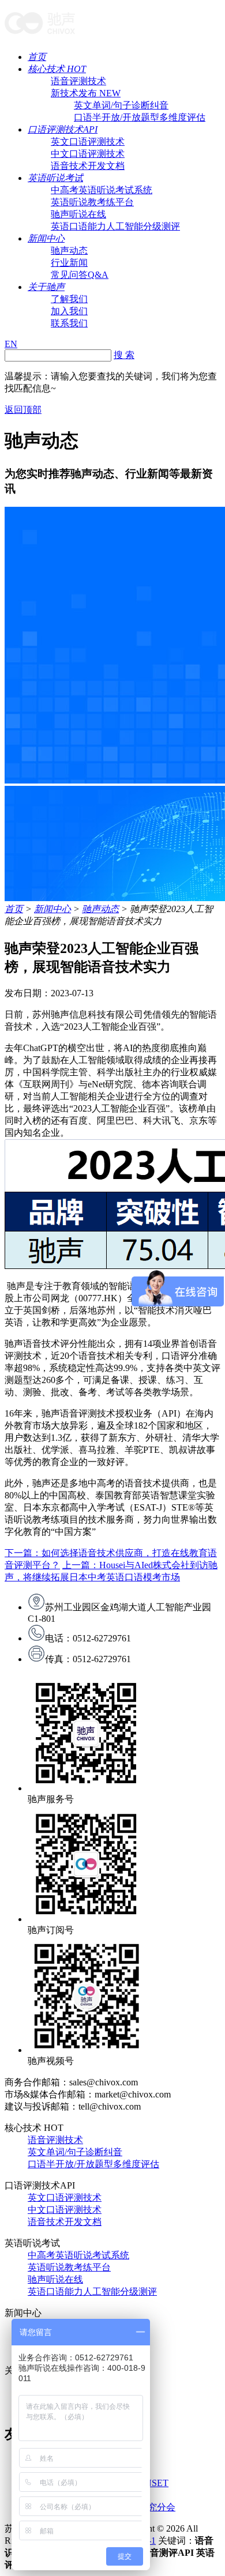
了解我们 (69, 299)
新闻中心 (46, 238)
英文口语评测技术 (88, 142)
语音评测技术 (78, 81)
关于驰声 (46, 287)
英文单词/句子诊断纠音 (121, 105)
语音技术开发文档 (88, 166)
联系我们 (69, 323)
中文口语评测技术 (88, 154)
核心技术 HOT (57, 69)
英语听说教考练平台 (92, 202)
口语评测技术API (63, 129)
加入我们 (69, 311)
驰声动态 (69, 251)
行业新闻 (69, 263)
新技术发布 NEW (86, 93)
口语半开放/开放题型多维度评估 (140, 117)
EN (11, 344)
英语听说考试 (55, 178)
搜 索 (124, 355)
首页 (37, 57)
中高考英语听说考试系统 (102, 190)
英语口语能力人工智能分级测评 (115, 226)
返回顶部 (23, 410)
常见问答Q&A (80, 275)
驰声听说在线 (78, 214)
